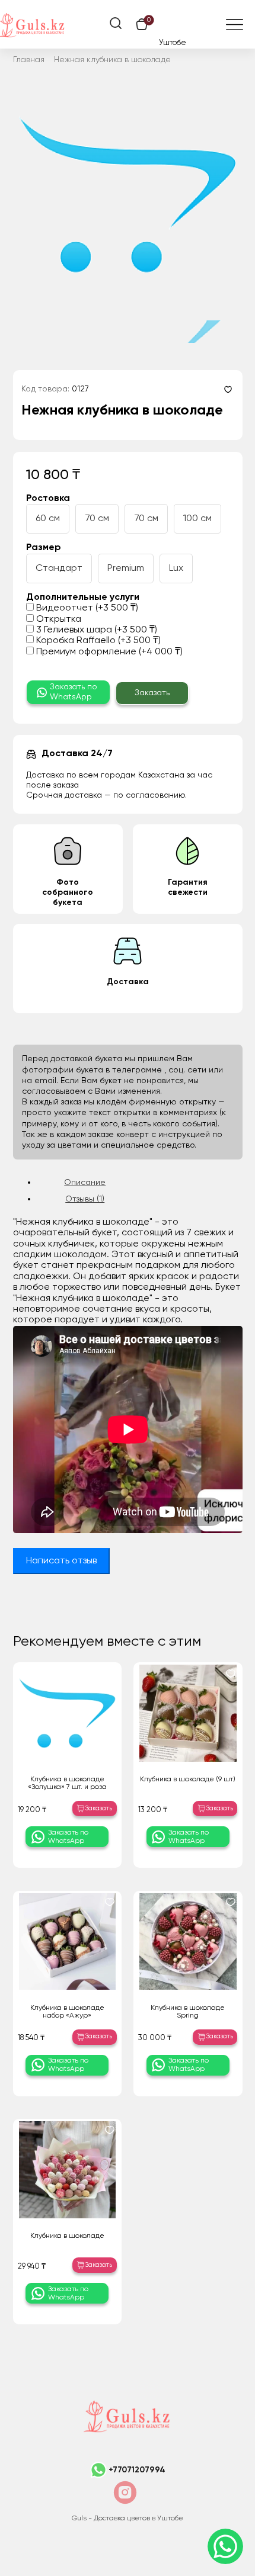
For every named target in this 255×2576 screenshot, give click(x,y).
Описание (85, 1183)
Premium (126, 568)
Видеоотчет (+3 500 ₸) (86, 608)
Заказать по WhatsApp (74, 692)
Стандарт (59, 568)
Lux (176, 568)
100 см (197, 519)
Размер (44, 548)
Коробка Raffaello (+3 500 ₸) (97, 641)
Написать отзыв (61, 1561)
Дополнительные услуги (83, 598)
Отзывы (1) (85, 1199)
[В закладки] (228, 389)
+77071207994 (137, 2470)
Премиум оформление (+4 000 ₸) (108, 652)
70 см (97, 519)
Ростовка (48, 499)
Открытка (58, 619)
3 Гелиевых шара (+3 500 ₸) (95, 630)
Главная (29, 60)
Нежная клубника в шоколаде (112, 60)
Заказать (152, 693)
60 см (48, 519)
